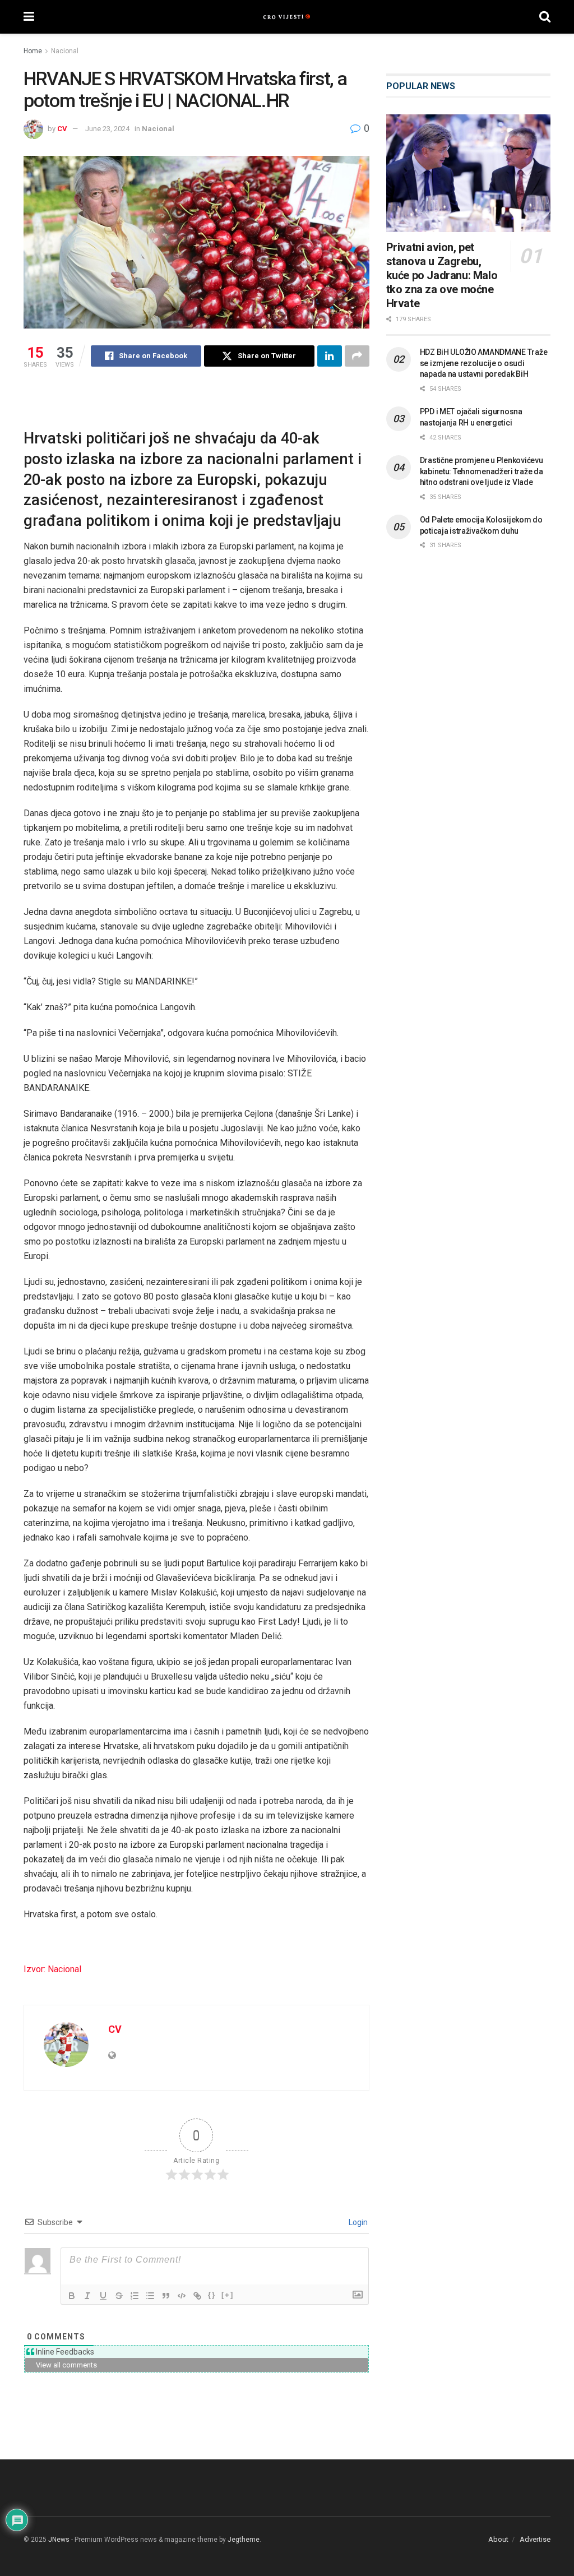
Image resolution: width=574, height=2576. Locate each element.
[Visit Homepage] (287, 17)
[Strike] (119, 2296)
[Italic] (87, 2296)
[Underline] (103, 2296)
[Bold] (72, 2296)
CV (62, 129)
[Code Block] (182, 2296)
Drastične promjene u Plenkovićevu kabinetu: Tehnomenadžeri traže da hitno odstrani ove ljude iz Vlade (482, 471)
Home (33, 51)
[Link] (197, 2296)
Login (357, 2222)
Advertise (535, 2539)
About (498, 2539)
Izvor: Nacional (52, 1969)
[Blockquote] (166, 2296)
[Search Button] (545, 17)
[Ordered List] (135, 2296)
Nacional (65, 51)
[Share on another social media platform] (357, 356)
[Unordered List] (150, 2296)
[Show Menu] (29, 17)
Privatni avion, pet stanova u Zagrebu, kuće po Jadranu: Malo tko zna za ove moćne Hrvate (442, 275)
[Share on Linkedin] (330, 356)
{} (212, 2295)
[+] (228, 2295)
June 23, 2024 (107, 129)
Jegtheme (244, 2540)
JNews (59, 2540)
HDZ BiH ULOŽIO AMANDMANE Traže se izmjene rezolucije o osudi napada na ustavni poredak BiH (484, 363)
